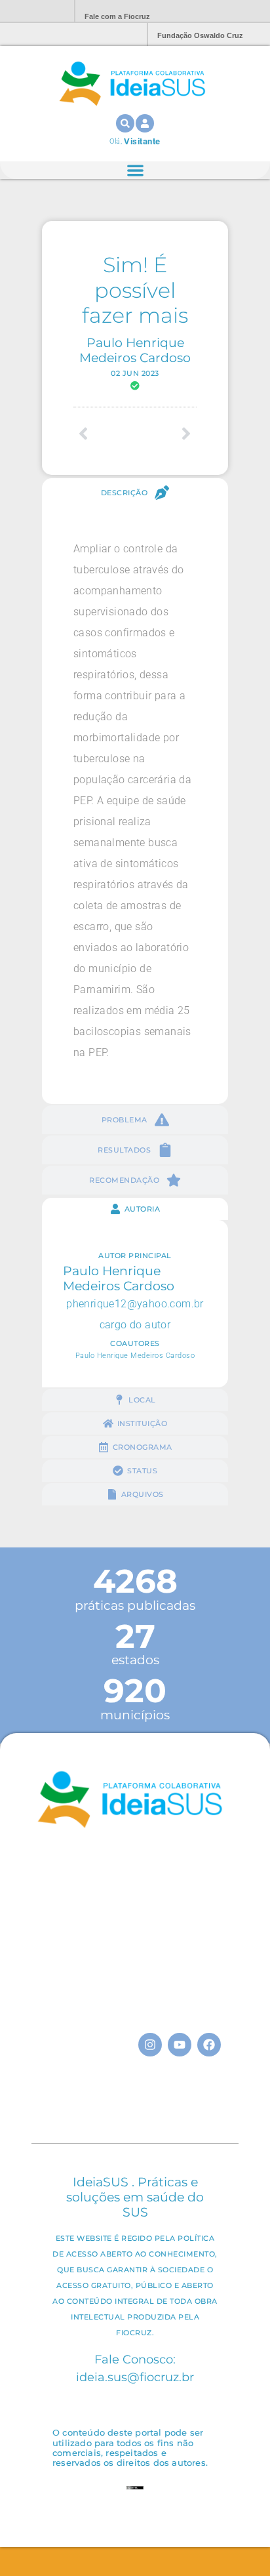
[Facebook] (209, 2045)
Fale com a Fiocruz (117, 16)
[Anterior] (104, 434)
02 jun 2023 (135, 373)
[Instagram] (150, 2045)
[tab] (135, 493)
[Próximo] (166, 434)
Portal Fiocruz (33, 11)
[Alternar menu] (135, 170)
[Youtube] (180, 2045)
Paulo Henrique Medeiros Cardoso (135, 350)
